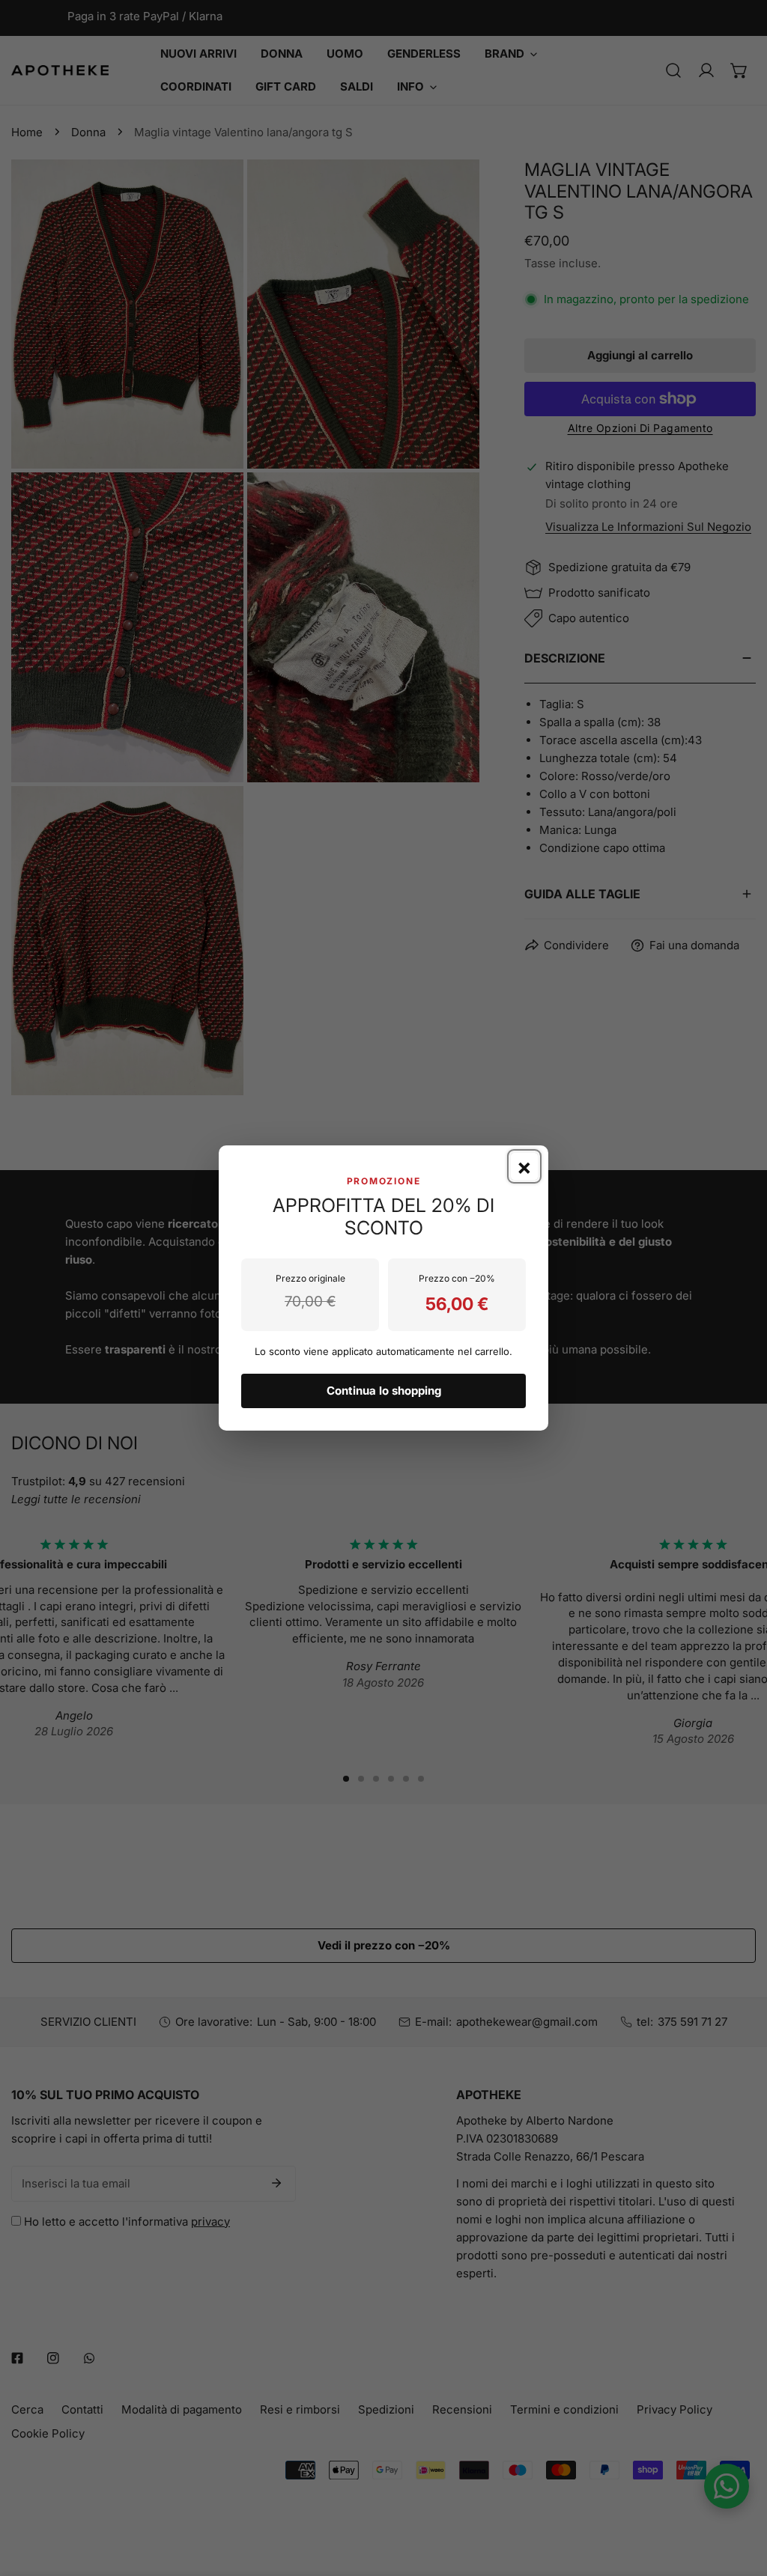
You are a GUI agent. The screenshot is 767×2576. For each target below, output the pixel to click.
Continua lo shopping (384, 1391)
